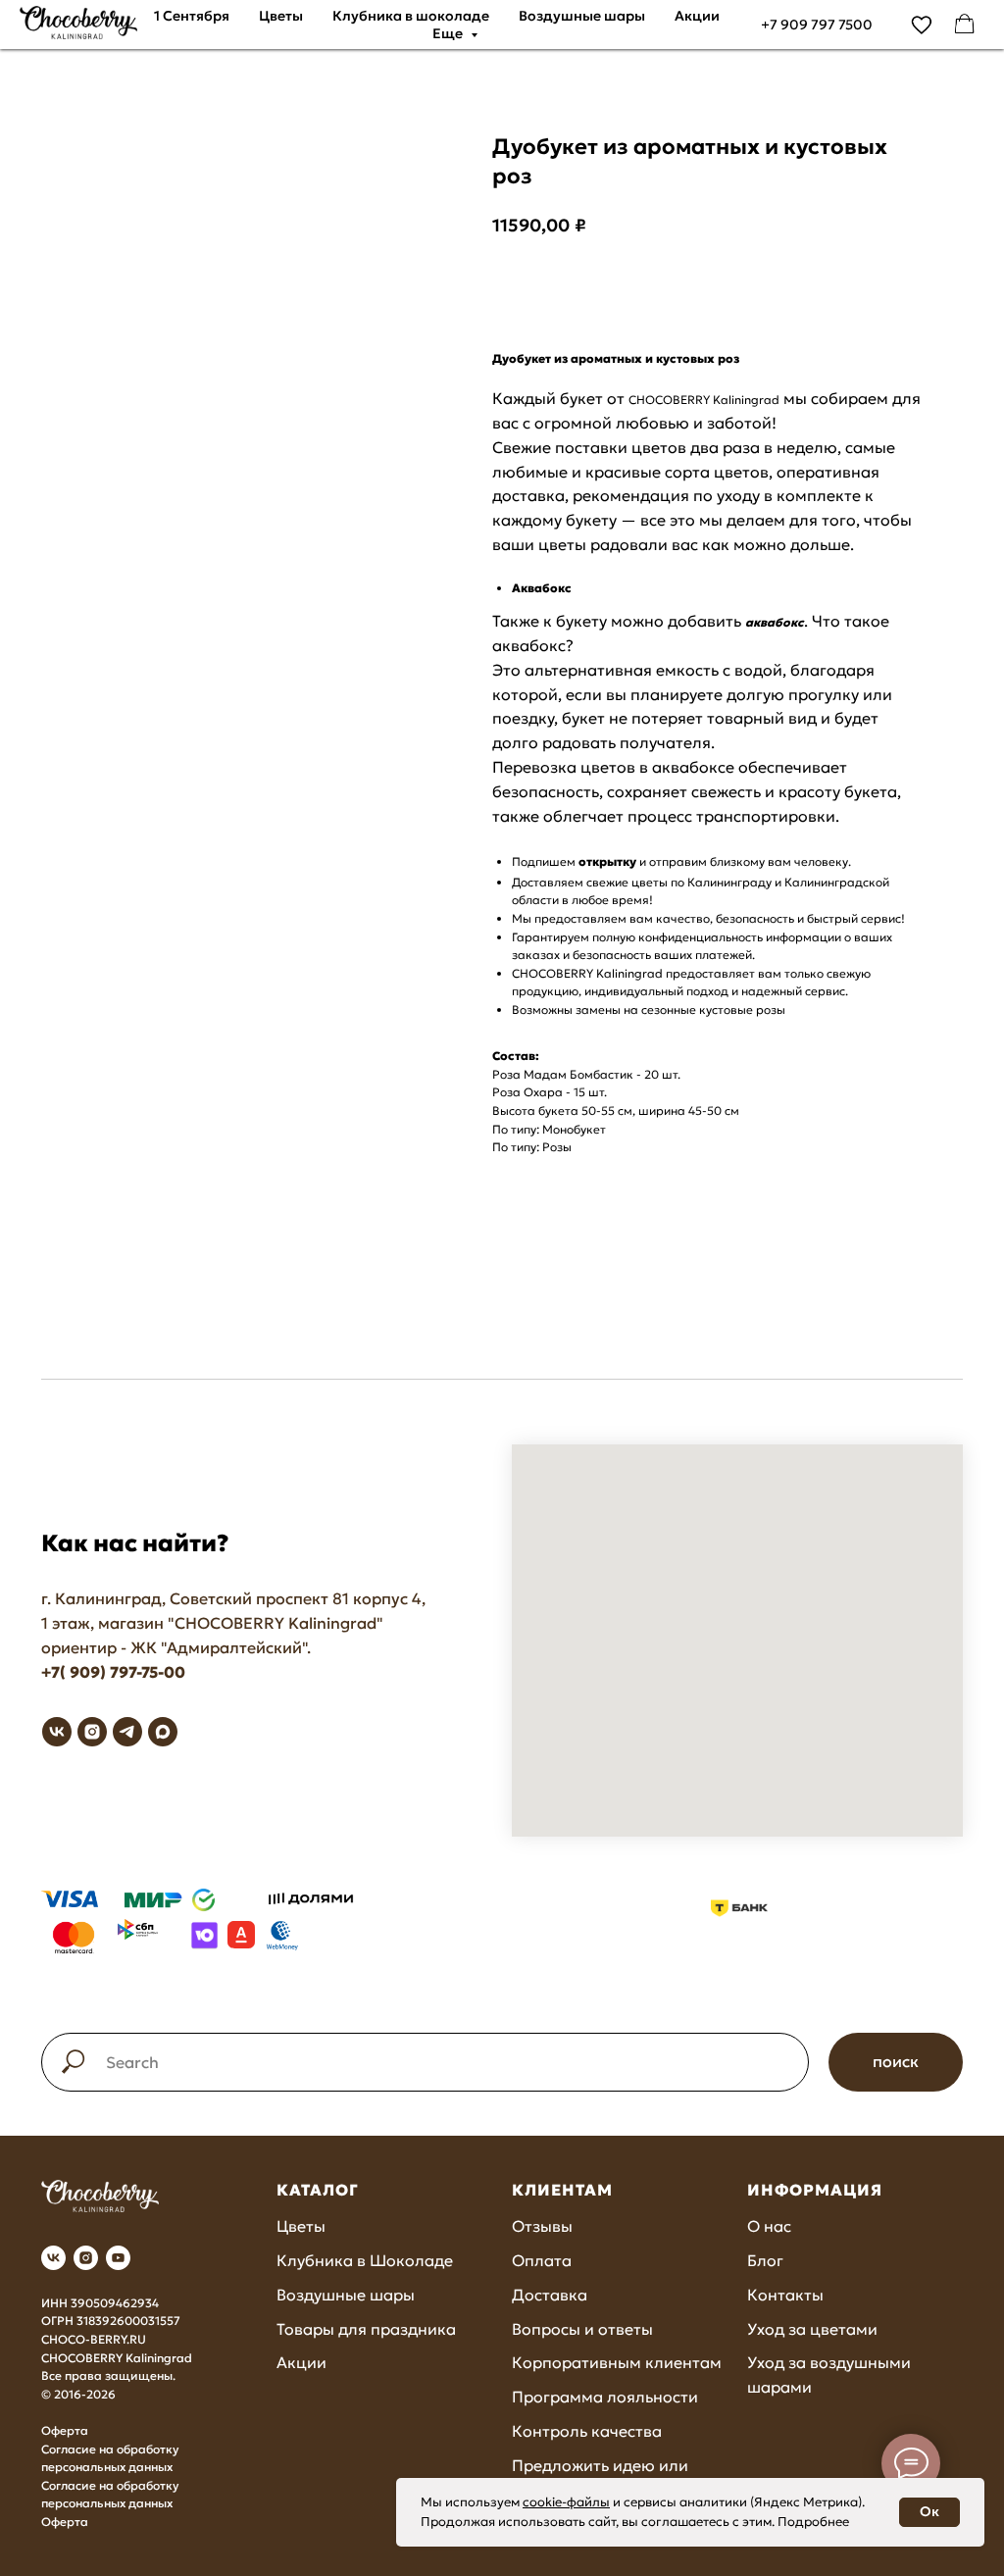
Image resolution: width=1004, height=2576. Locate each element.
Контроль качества (587, 2431)
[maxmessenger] (163, 1732)
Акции (697, 16)
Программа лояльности (605, 2397)
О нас (769, 2226)
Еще (449, 33)
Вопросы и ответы (582, 2329)
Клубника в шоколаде (411, 16)
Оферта (65, 2430)
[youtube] (118, 2258)
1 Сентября (192, 16)
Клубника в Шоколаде (365, 2260)
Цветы (281, 16)
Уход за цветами (812, 2329)
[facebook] (965, 25)
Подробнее (813, 2522)
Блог (765, 2260)
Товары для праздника (366, 2329)
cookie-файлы (566, 2502)
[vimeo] (922, 25)
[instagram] (92, 1732)
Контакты (785, 2295)
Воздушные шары (582, 16)
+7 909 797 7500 (817, 25)
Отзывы (542, 2226)
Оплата (542, 2260)
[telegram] (127, 1732)
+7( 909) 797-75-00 (113, 1672)
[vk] (57, 1732)
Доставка (550, 2295)
